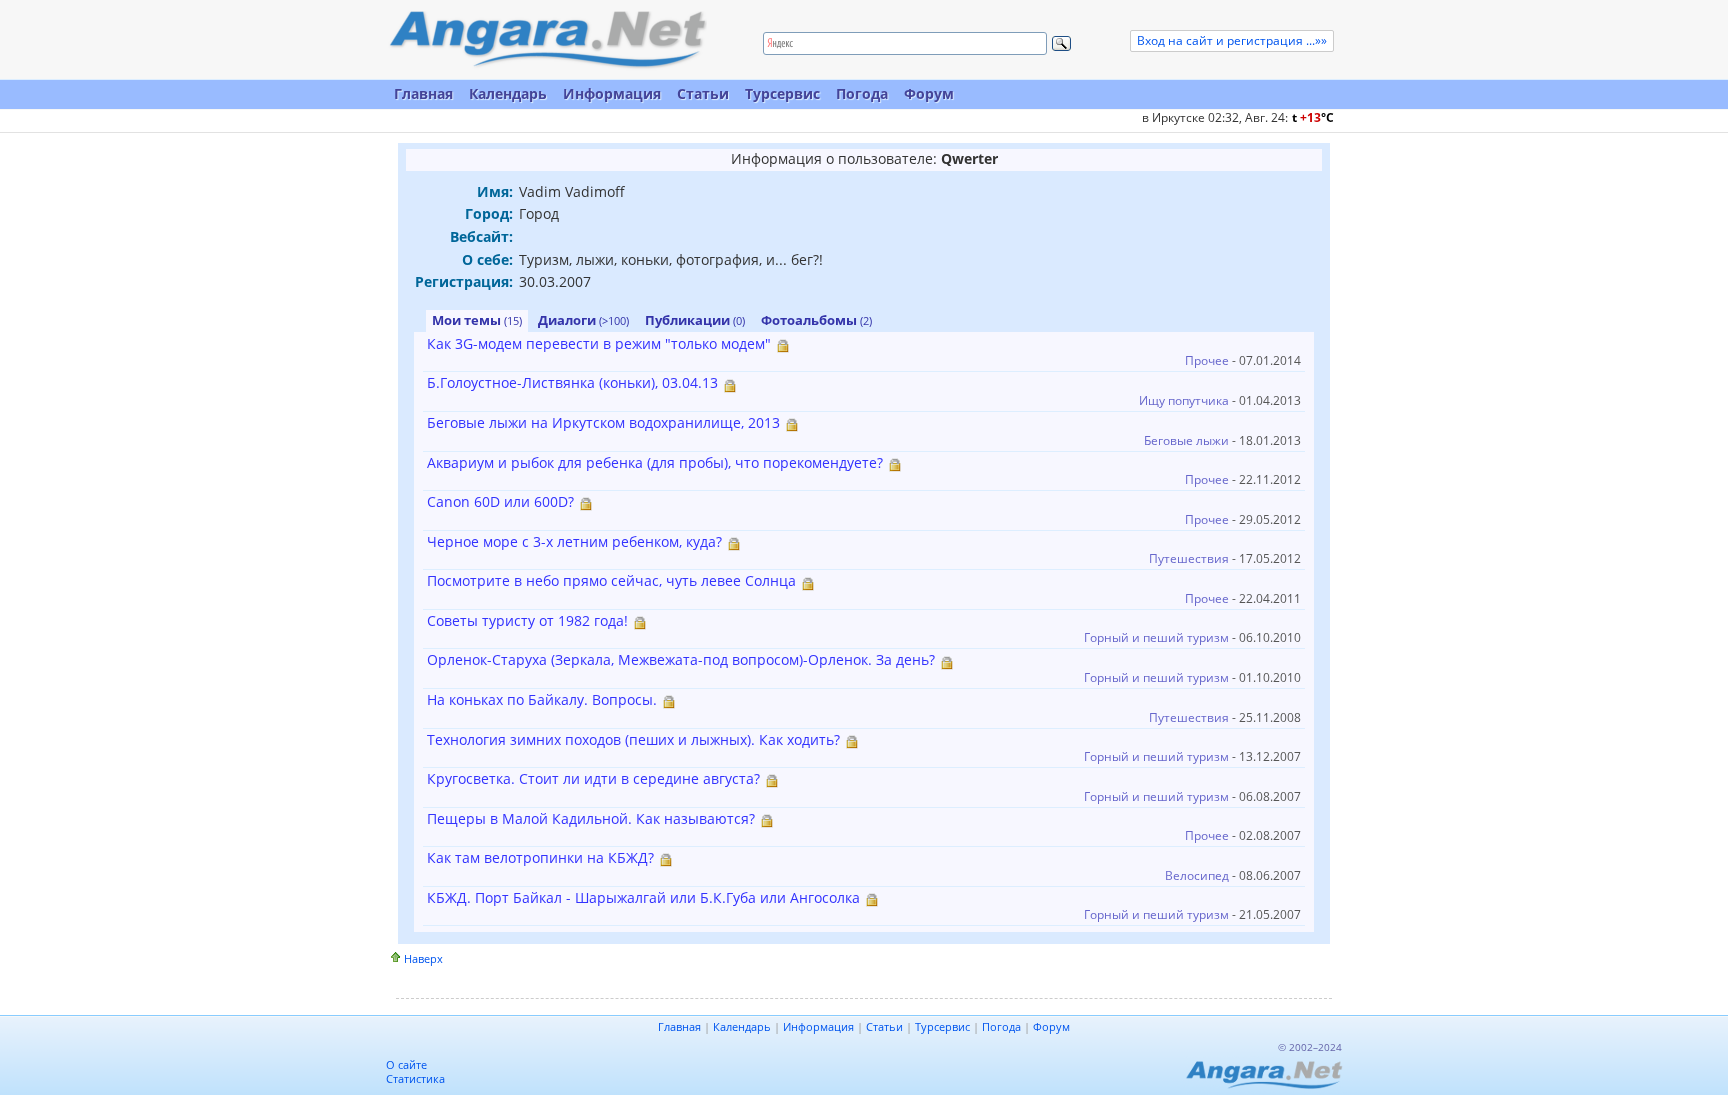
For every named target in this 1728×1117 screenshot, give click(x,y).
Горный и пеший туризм (1156, 637)
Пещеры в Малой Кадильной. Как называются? (591, 818)
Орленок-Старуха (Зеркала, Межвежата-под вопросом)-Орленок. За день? (681, 659)
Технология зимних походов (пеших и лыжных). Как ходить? (633, 739)
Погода (862, 93)
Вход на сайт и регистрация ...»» (1232, 40)
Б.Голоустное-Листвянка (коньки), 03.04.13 (572, 382)
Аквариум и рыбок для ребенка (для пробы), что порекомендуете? (655, 462)
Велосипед (1197, 875)
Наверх (423, 958)
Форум (929, 93)
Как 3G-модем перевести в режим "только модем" (599, 343)
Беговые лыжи (1186, 440)
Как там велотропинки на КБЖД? (540, 857)
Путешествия (1189, 558)
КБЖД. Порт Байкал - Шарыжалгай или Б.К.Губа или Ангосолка (643, 897)
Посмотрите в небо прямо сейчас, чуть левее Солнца (611, 580)
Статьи (703, 93)
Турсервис (782, 93)
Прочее (1207, 360)
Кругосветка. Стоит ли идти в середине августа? (593, 778)
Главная (423, 93)
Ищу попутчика (1184, 400)
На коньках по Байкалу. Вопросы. (542, 699)
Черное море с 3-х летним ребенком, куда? (574, 541)
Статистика (415, 1078)
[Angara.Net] (547, 39)
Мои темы (477, 320)
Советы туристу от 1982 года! (527, 620)
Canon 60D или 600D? (500, 501)
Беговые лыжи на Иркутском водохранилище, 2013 (603, 422)
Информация (612, 93)
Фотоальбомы (816, 320)
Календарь (508, 93)
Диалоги (583, 320)
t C (1313, 117)
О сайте (406, 1064)
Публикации (695, 320)
